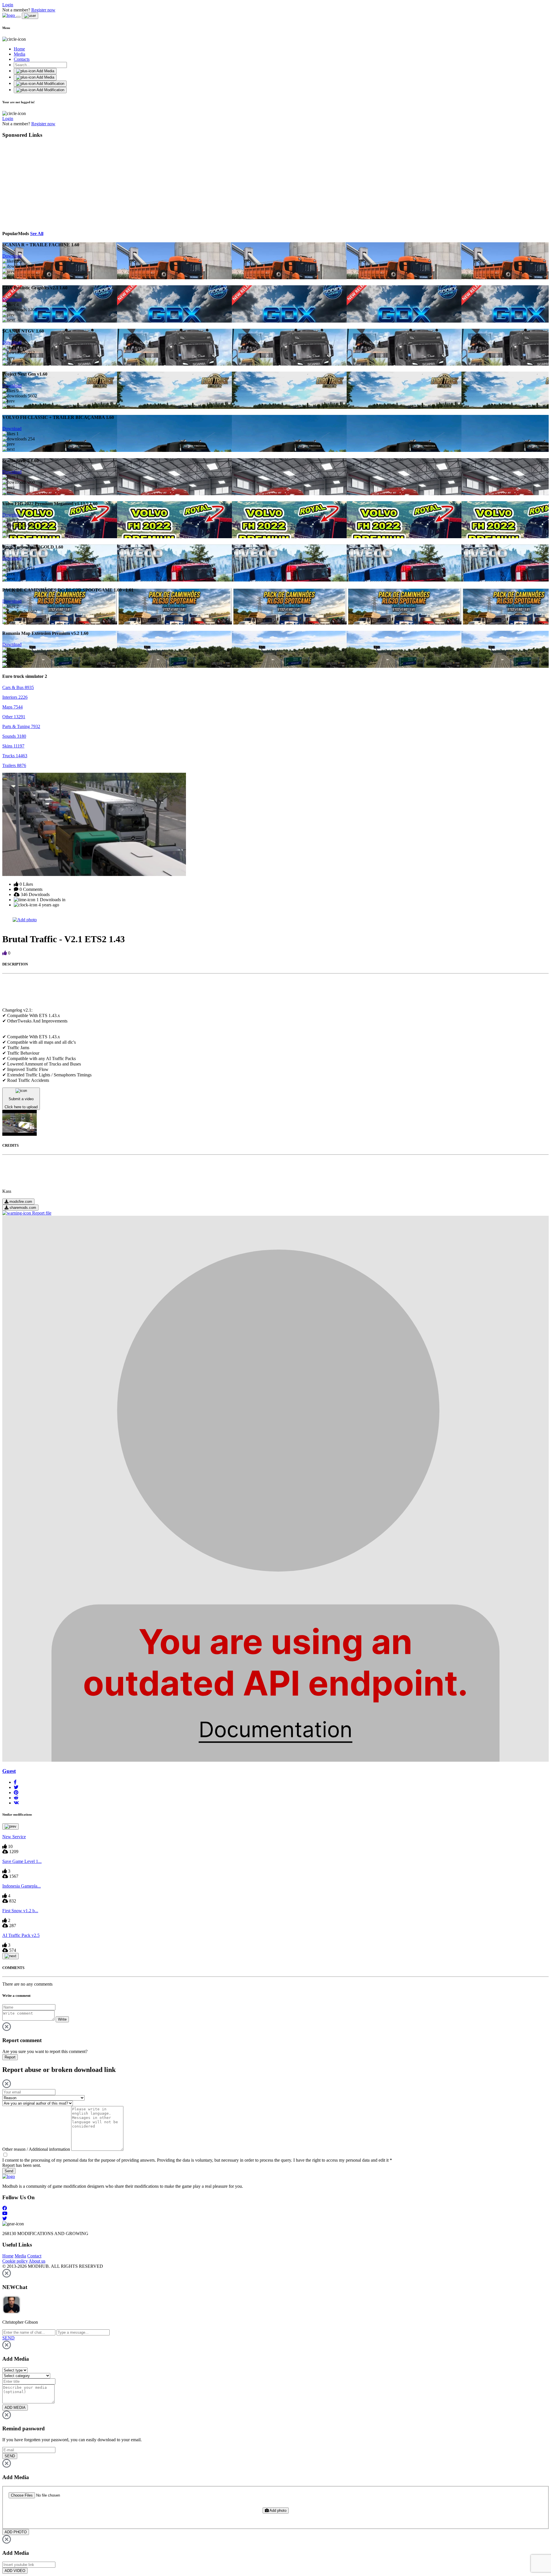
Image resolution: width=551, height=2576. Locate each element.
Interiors (15, 697)
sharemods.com (22, 1208)
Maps (12, 707)
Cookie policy (15, 2261)
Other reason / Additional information (36, 2149)
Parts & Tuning (21, 726)
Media (20, 54)
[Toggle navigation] (18, 17)
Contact (34, 2256)
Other (14, 717)
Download (12, 256)
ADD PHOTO (16, 2532)
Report (10, 2057)
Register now (43, 10)
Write (62, 2019)
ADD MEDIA (15, 2408)
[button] (15, 1782)
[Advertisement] (55, 184)
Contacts (22, 59)
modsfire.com (20, 1202)
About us (37, 2261)
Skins (13, 746)
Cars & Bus (18, 687)
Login (8, 5)
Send (9, 2171)
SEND (10, 2456)
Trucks (15, 756)
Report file (41, 1213)
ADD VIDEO (15, 2571)
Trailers (14, 765)
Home (19, 49)
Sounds (14, 736)
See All (37, 234)
